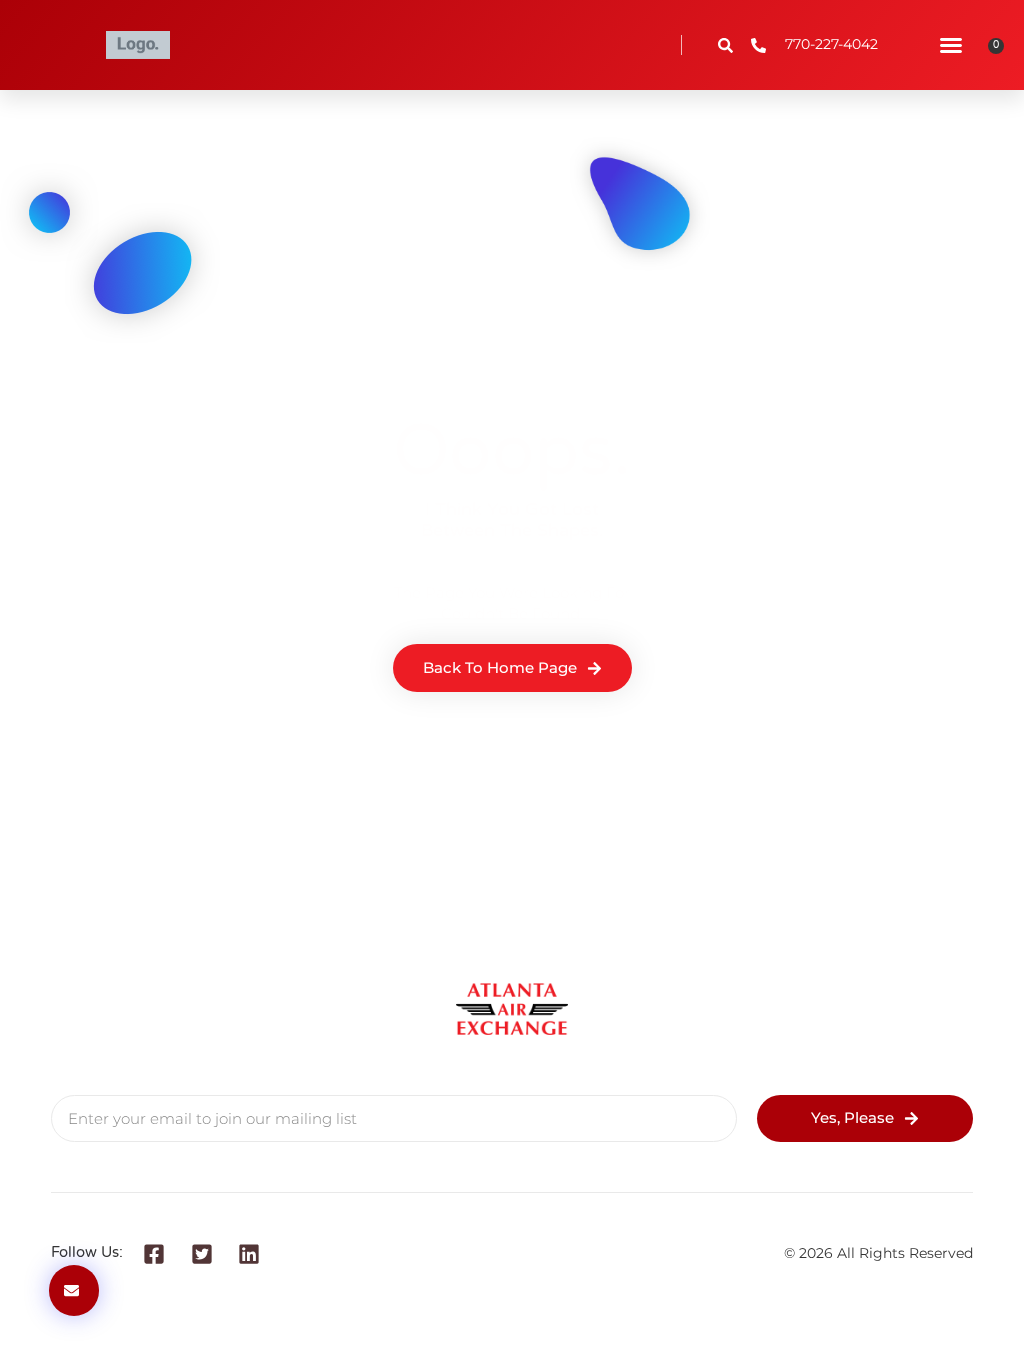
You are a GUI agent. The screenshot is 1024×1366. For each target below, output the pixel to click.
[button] (951, 45)
